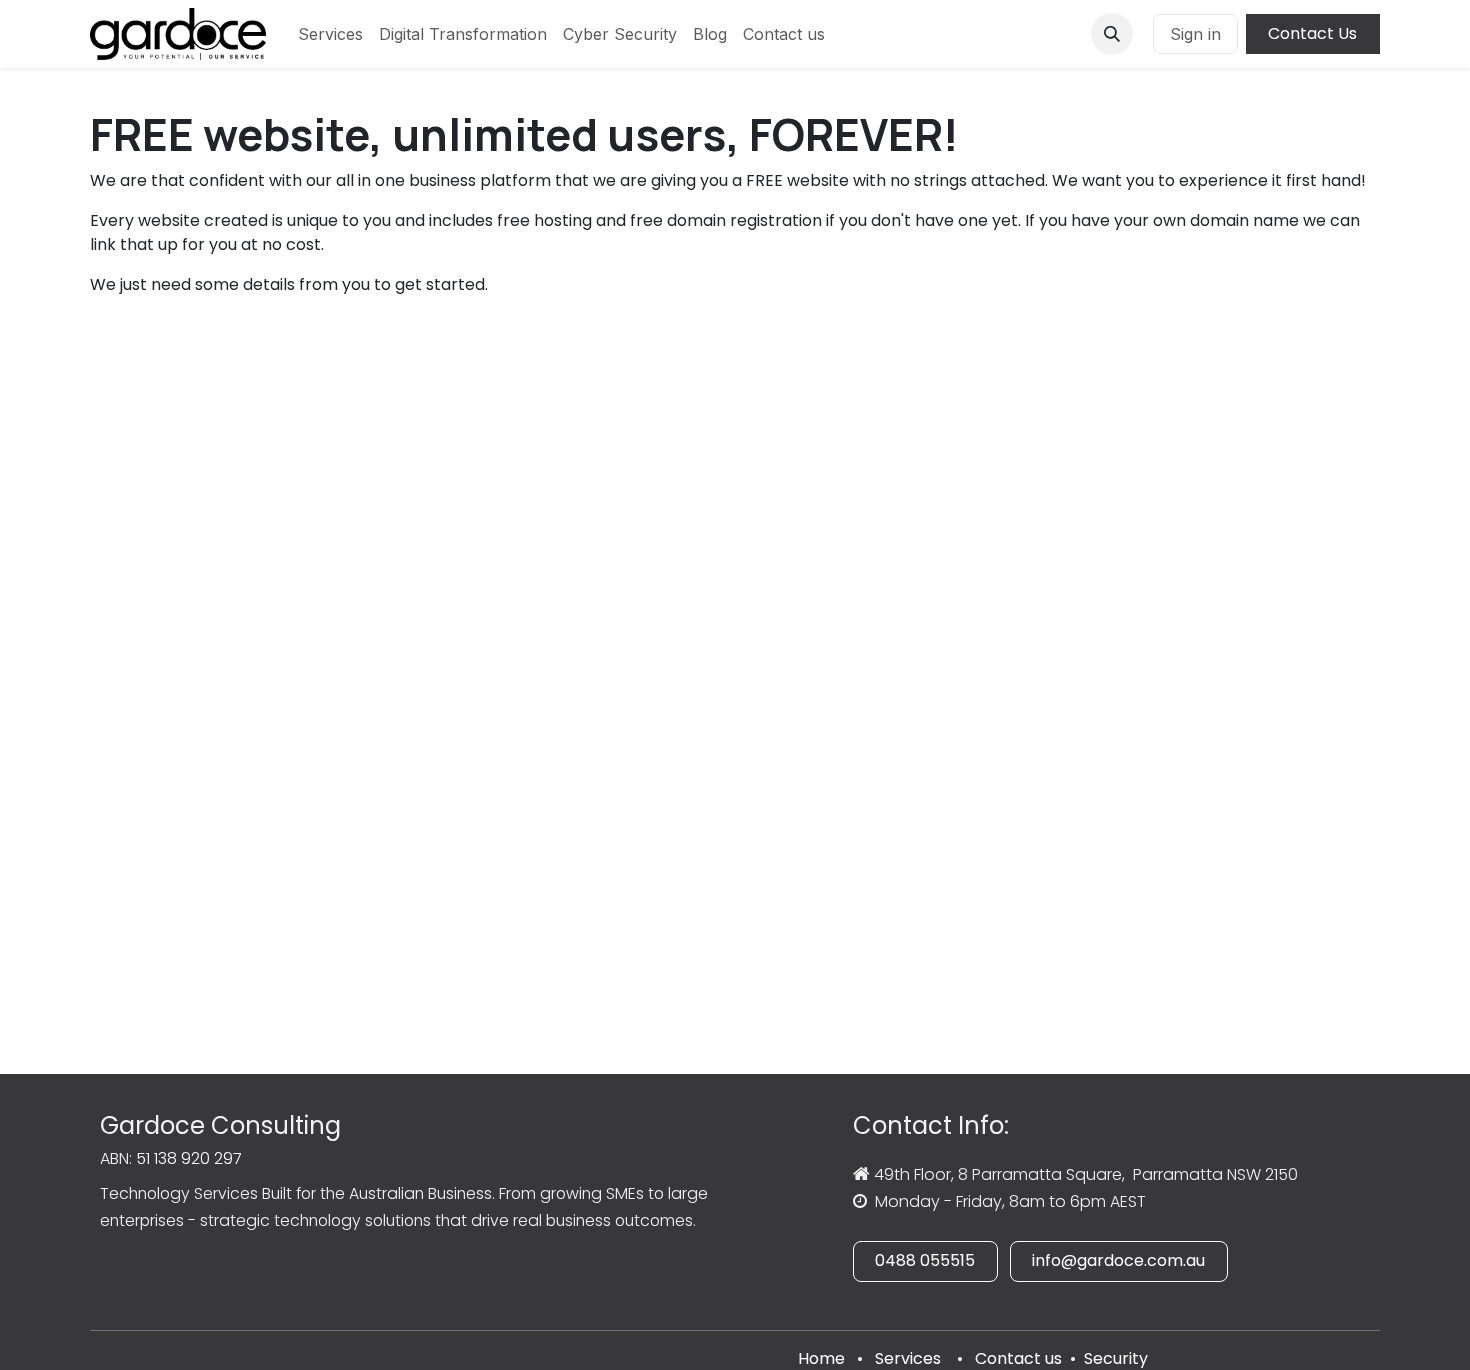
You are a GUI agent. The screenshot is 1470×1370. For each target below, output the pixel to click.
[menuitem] (330, 34)
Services (908, 1358)
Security (1116, 1358)
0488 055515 (925, 1260)
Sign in (1195, 34)
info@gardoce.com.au (1118, 1260)
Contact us (1018, 1358)
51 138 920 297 (189, 1158)
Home (821, 1358)
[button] (1112, 34)
